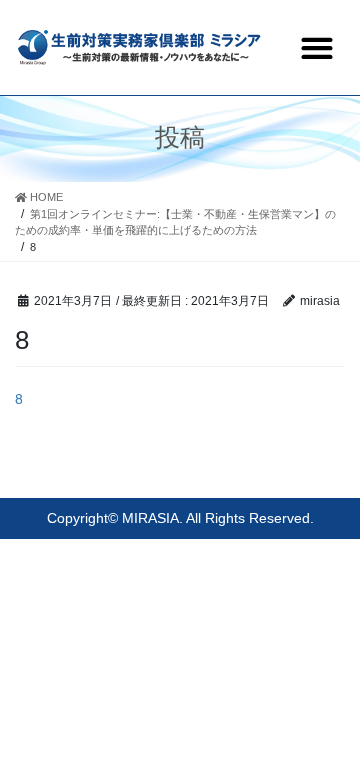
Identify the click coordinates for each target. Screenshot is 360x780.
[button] (316, 47)
